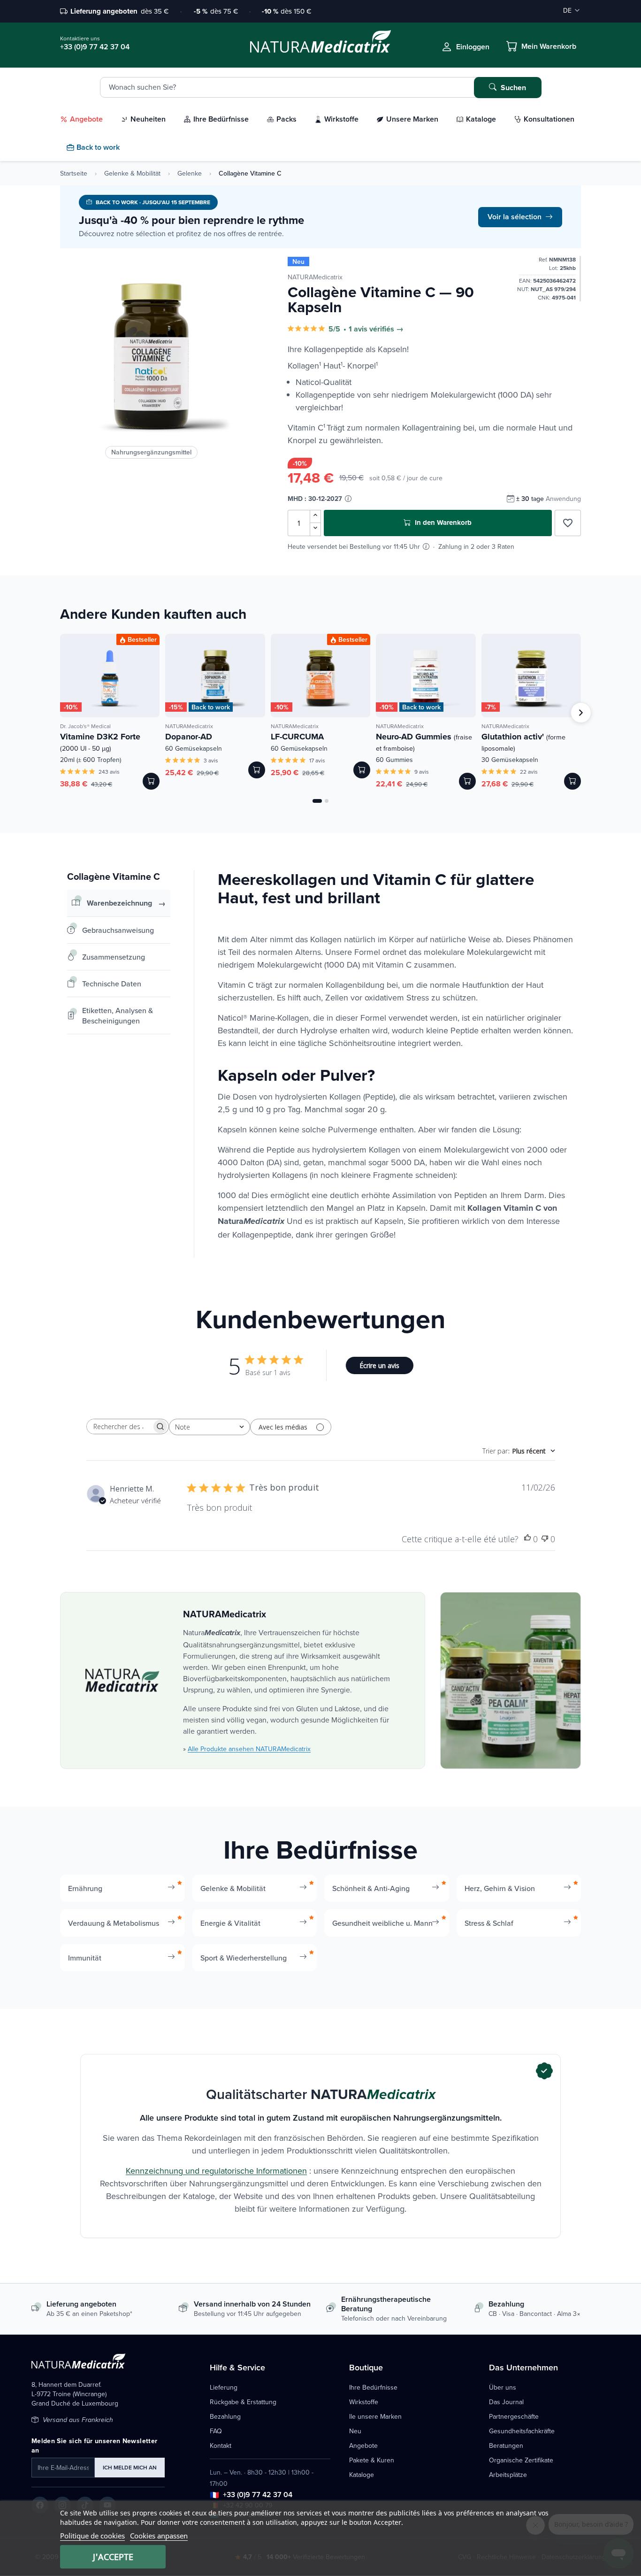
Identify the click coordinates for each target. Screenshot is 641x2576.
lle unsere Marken (375, 2416)
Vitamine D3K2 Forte (100, 742)
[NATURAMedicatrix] (122, 1680)
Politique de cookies (92, 2536)
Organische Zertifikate (521, 2460)
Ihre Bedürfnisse (373, 2387)
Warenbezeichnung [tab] (119, 903)
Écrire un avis (379, 1365)
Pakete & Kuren (372, 2460)
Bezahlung (225, 2416)
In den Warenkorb (442, 523)
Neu (355, 2431)
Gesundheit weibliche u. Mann (382, 1923)
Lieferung (224, 2387)
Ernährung (85, 1888)
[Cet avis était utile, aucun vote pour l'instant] (527, 1539)
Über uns (503, 2387)
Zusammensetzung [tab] (114, 957)
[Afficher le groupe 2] (327, 801)
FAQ (216, 2431)
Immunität (85, 1958)
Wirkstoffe (364, 2402)
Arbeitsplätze (508, 2475)
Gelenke (190, 173)
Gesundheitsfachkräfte (522, 2431)
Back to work (211, 707)
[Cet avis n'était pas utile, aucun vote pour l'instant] (545, 1539)
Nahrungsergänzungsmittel (151, 452)
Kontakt (221, 2445)
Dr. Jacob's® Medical (85, 726)
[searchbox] (119, 1426)
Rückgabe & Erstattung (243, 2402)
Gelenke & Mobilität (132, 173)
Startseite (74, 173)
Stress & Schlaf (489, 1923)
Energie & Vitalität (230, 1923)
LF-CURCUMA (297, 737)
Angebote (363, 2445)
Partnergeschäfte (514, 2416)
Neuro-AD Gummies (424, 742)
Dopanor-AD (189, 737)
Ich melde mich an (130, 2467)
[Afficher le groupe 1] (317, 801)
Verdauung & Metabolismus (114, 1923)
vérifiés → (386, 329)
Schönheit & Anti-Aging (371, 1888)
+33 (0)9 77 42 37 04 (258, 2495)
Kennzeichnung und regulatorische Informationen (216, 2171)
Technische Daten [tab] (112, 984)
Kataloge (362, 2475)
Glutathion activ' (523, 742)
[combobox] (210, 1427)
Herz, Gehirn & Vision (500, 1888)
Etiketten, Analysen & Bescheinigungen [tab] (118, 1015)
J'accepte (113, 2557)
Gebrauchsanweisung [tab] (118, 930)
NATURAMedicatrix (315, 277)
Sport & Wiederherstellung (244, 1958)
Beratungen (506, 2445)
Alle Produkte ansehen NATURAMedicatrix (249, 1749)
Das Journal (506, 2402)
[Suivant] (581, 713)
